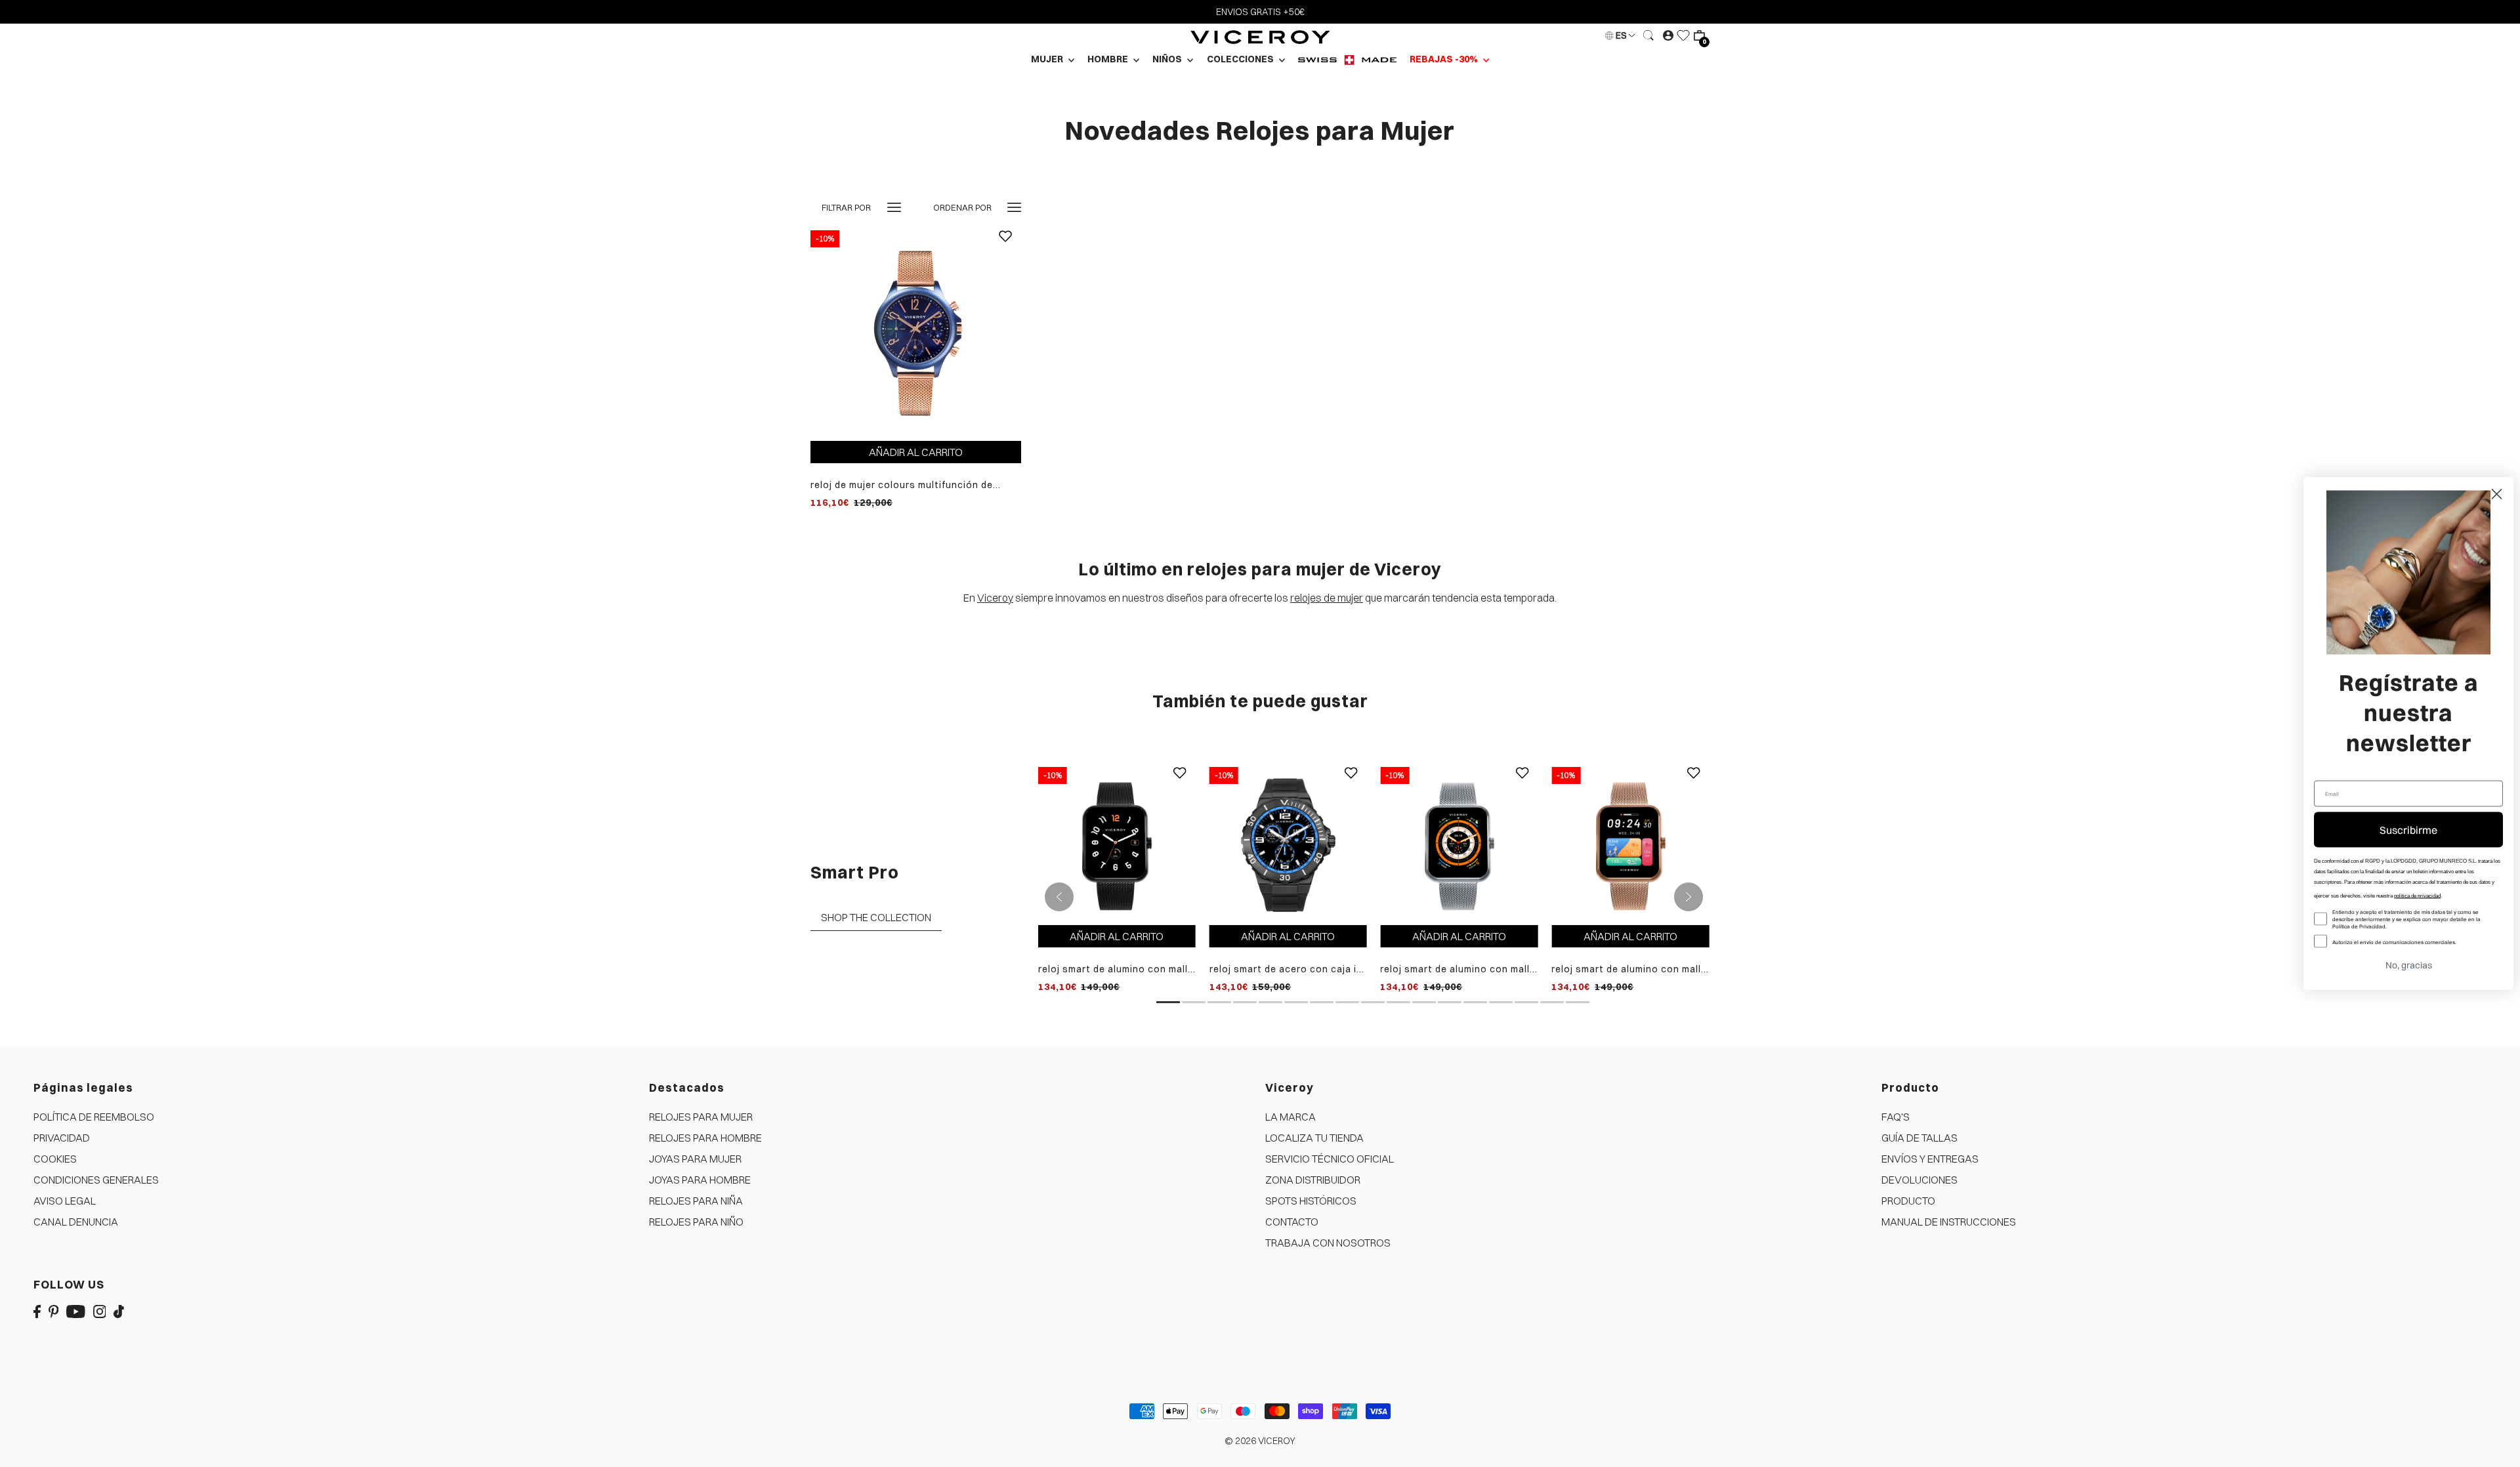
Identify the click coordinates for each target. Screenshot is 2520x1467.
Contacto (1292, 1222)
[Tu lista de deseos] (1683, 35)
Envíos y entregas (1930, 1159)
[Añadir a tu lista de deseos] (1005, 246)
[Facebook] (37, 1311)
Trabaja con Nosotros (1328, 1243)
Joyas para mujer (695, 1159)
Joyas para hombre (700, 1180)
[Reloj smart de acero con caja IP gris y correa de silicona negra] (1288, 845)
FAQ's (1896, 1117)
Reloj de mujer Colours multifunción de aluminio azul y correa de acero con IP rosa (914, 485)
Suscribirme (2408, 830)
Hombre (1109, 59)
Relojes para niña (696, 1201)
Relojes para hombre (705, 1138)
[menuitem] (1347, 59)
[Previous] (1059, 897)
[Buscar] (1648, 35)
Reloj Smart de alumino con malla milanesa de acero (1458, 969)
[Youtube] (76, 1311)
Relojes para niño (696, 1222)
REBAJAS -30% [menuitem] (1445, 59)
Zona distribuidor (1313, 1180)
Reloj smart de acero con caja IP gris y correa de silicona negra (1286, 969)
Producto (1908, 1201)
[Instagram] (100, 1311)
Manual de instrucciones (1949, 1222)
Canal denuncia (76, 1222)
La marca (1291, 1117)
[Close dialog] (2497, 494)
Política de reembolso (94, 1117)
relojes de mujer (1327, 598)
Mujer (1048, 59)
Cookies (55, 1159)
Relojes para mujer (701, 1117)
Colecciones (1241, 59)
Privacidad (62, 1138)
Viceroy (995, 598)
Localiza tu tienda (1314, 1138)
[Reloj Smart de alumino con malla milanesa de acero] (1459, 845)
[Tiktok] (119, 1311)
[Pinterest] (54, 1311)
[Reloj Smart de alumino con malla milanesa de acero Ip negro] (1117, 845)
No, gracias (2409, 965)
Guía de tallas (1920, 1138)
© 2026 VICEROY (1260, 1441)
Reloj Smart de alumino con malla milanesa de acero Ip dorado (1629, 969)
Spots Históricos (1311, 1201)
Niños (1168, 59)
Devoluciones (1920, 1180)
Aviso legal (65, 1201)
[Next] (1689, 897)
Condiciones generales (96, 1180)
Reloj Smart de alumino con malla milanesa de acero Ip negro (1116, 969)
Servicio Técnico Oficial (1330, 1159)
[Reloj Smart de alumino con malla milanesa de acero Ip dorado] (1630, 845)
